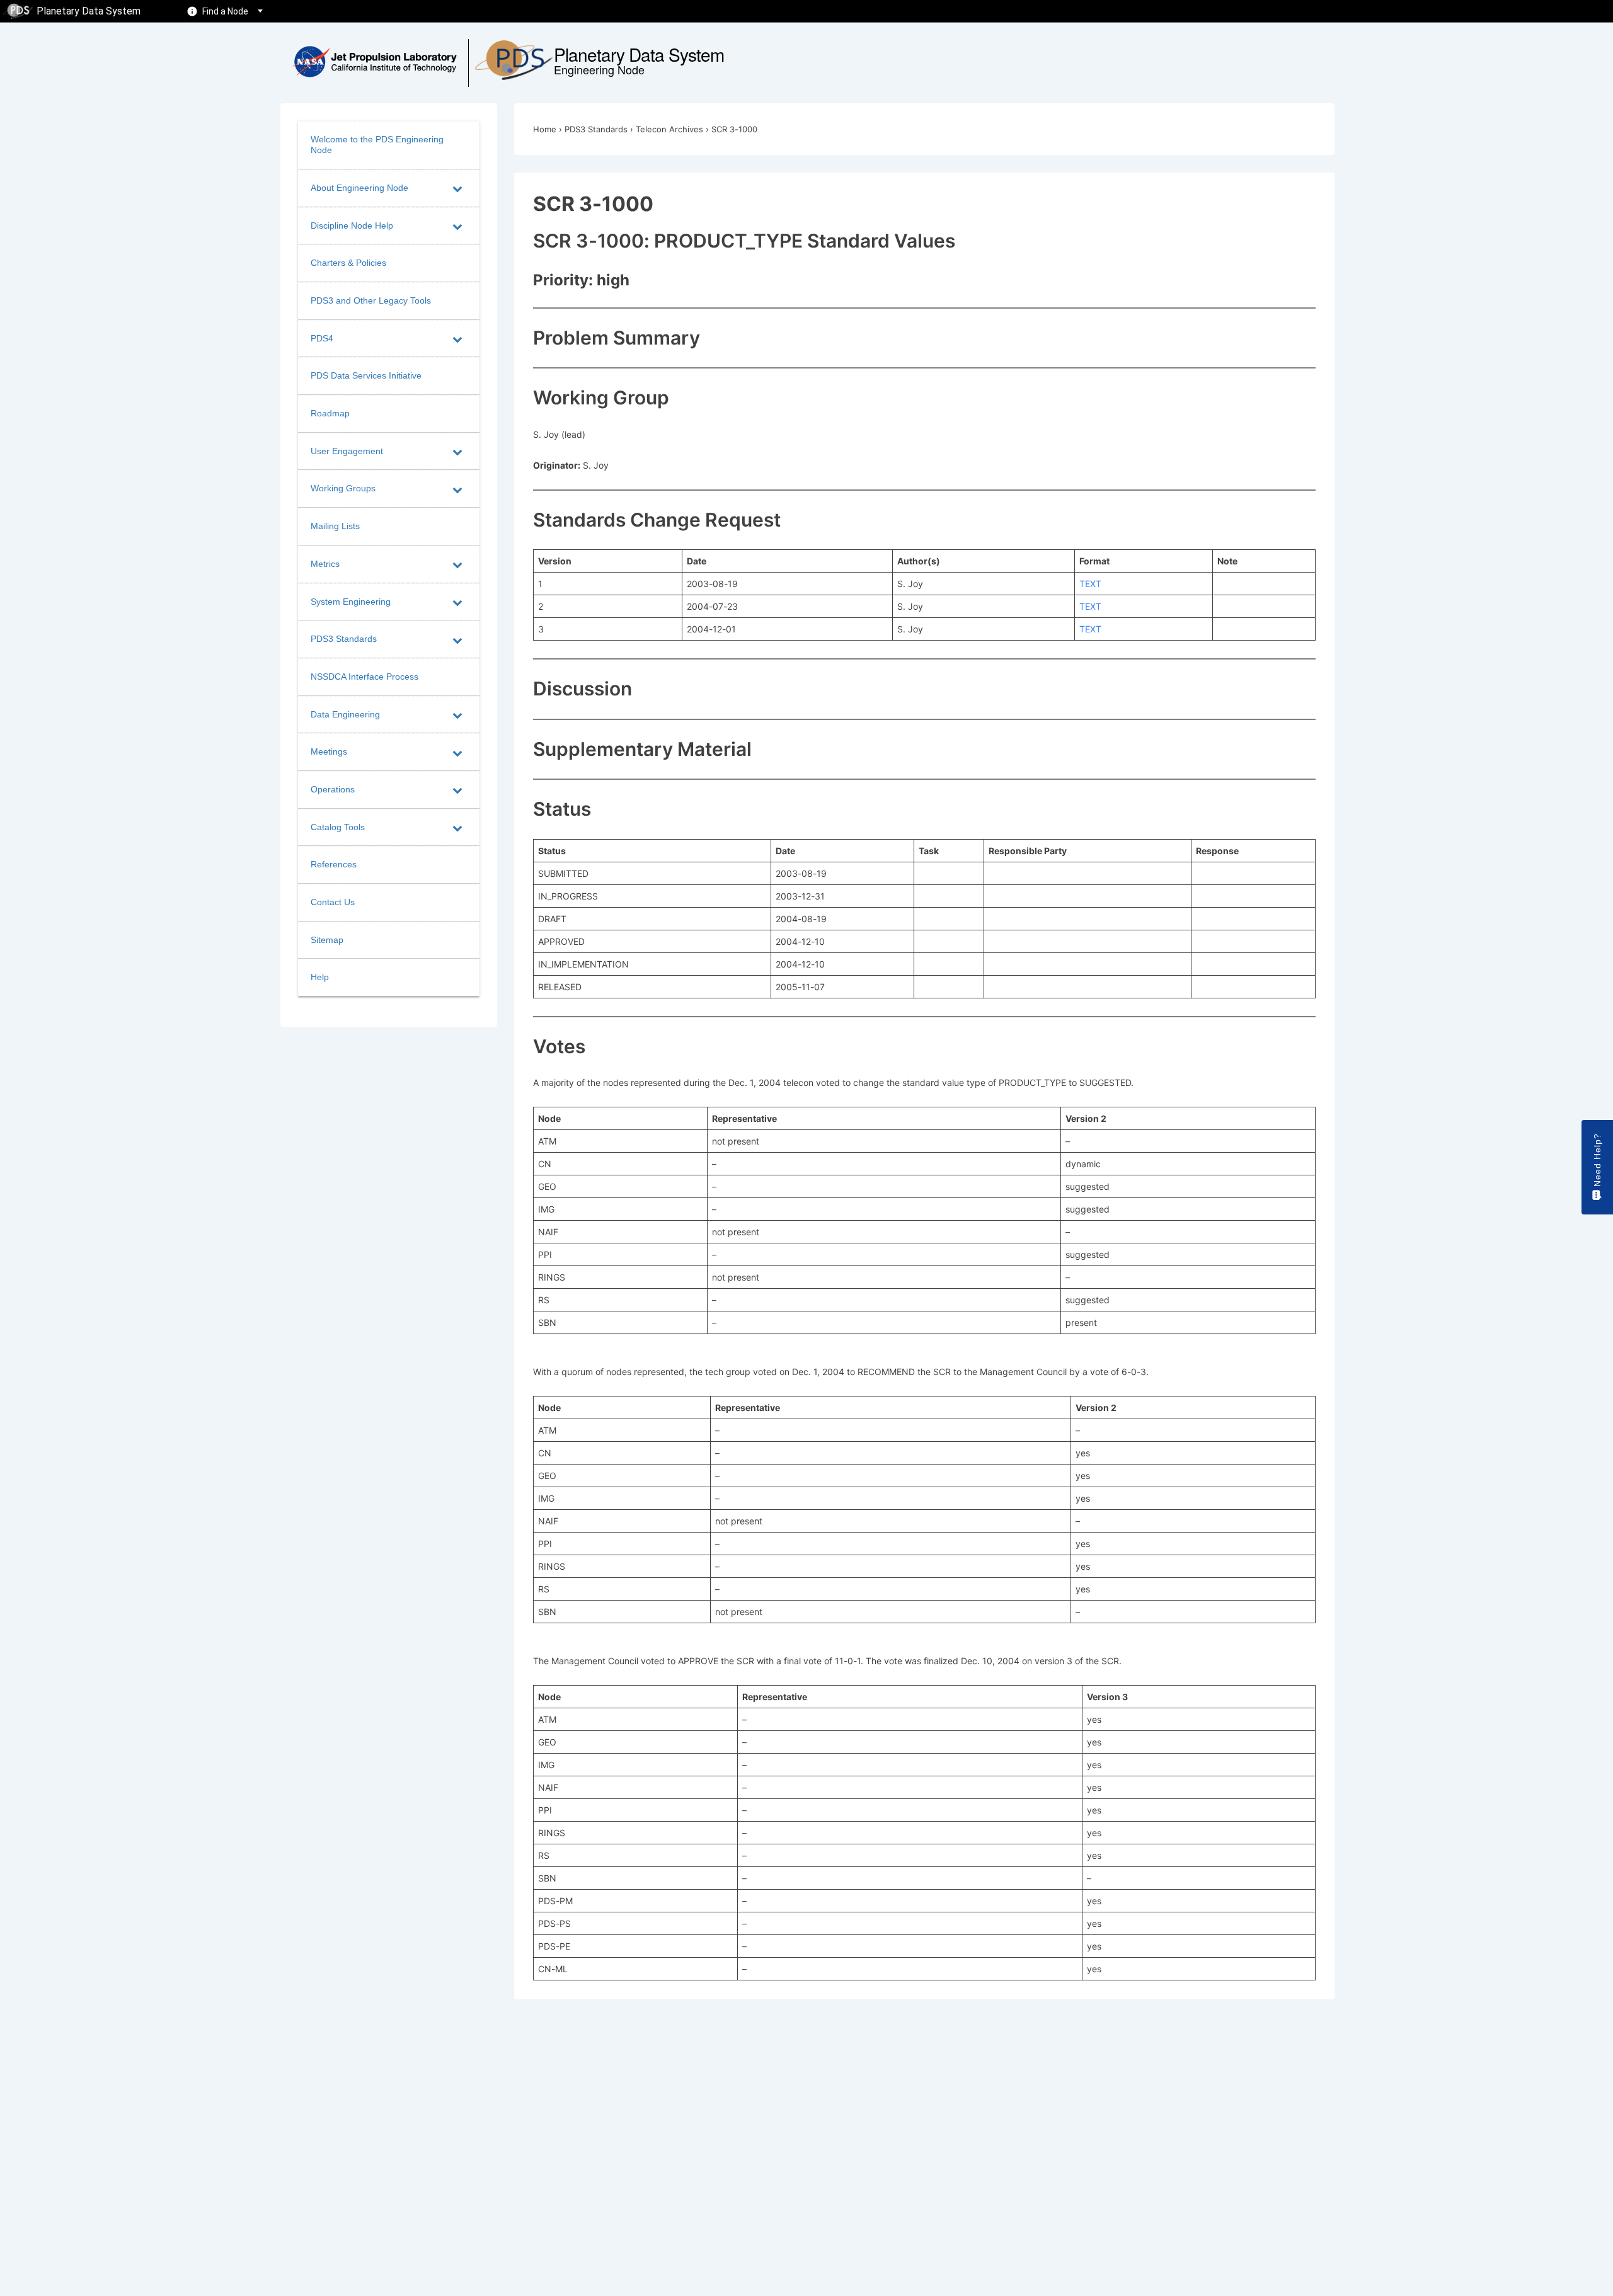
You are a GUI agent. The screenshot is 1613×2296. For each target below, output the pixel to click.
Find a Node (225, 11)
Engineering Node (599, 69)
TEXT (1090, 584)
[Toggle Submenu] (457, 188)
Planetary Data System (89, 11)
